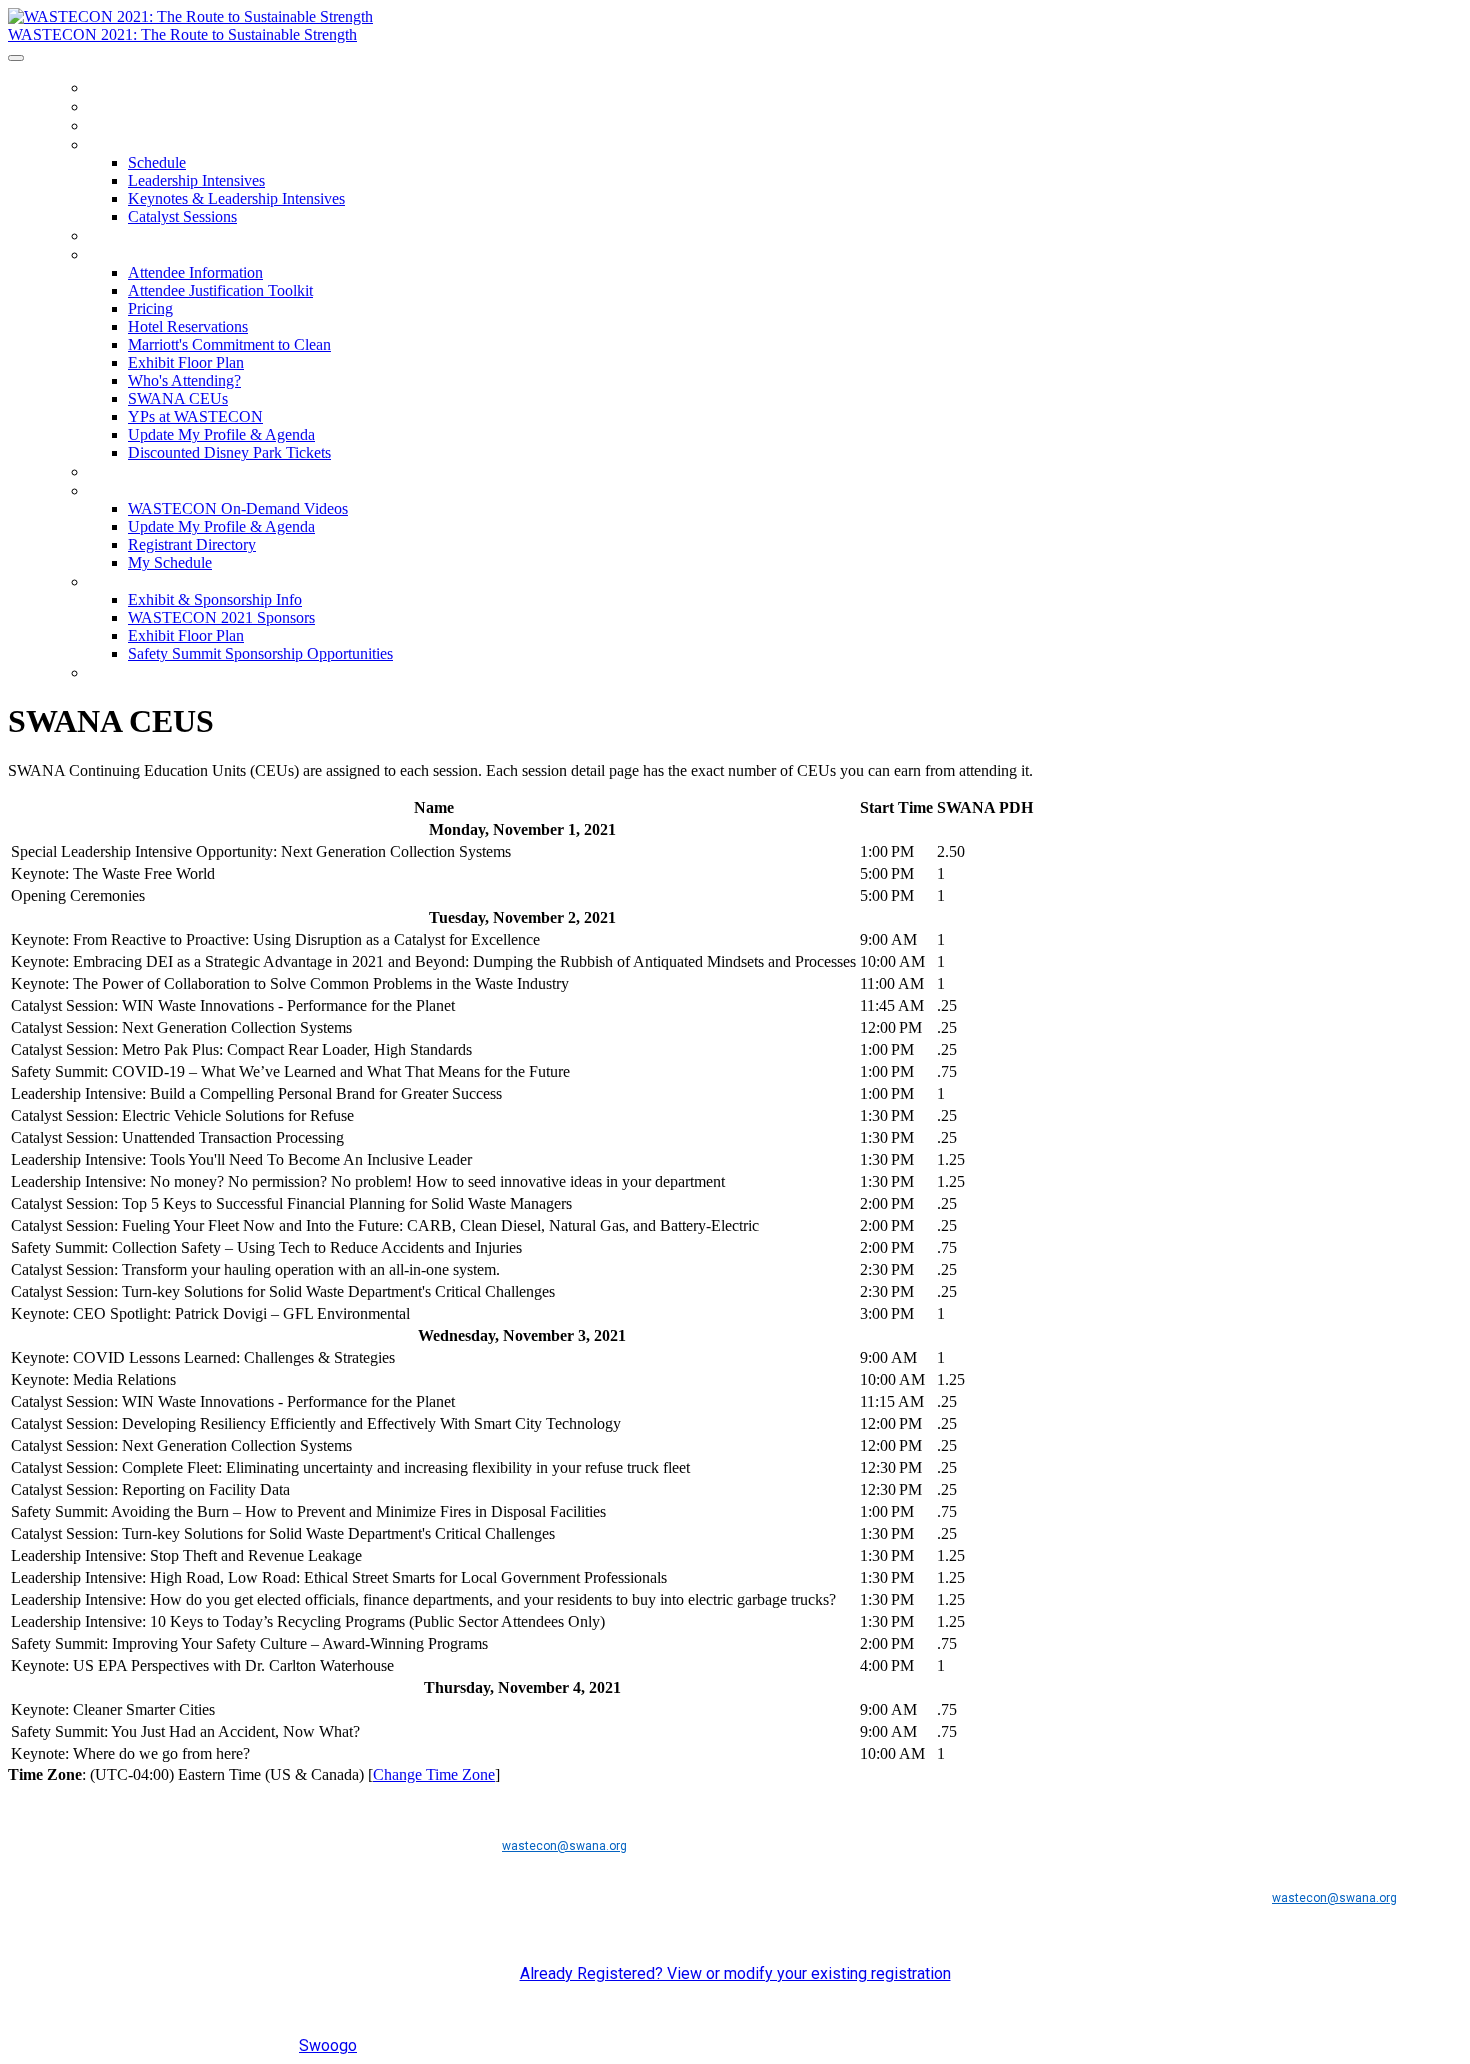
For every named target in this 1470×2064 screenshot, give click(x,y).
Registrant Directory (192, 544)
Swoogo (328, 2045)
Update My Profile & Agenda (221, 434)
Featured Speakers (167, 106)
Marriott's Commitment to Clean (229, 344)
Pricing (150, 308)
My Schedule (170, 562)
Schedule (127, 144)
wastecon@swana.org (564, 1846)
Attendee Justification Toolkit (220, 290)
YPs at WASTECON (195, 416)
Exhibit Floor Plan (186, 362)
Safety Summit (149, 235)
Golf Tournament (161, 471)
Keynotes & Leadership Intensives (236, 198)
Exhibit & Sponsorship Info (202, 581)
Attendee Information (180, 254)
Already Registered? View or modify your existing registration (735, 1973)
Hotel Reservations (188, 326)
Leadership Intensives (196, 180)
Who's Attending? (184, 380)
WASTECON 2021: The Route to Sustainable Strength (182, 34)
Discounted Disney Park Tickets (229, 452)
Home (110, 87)
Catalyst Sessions (182, 216)
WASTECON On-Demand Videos (209, 490)
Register (124, 125)
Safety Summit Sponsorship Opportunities (260, 653)
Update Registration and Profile (225, 672)
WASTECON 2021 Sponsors (221, 617)
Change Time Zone (434, 1774)
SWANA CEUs (178, 398)
